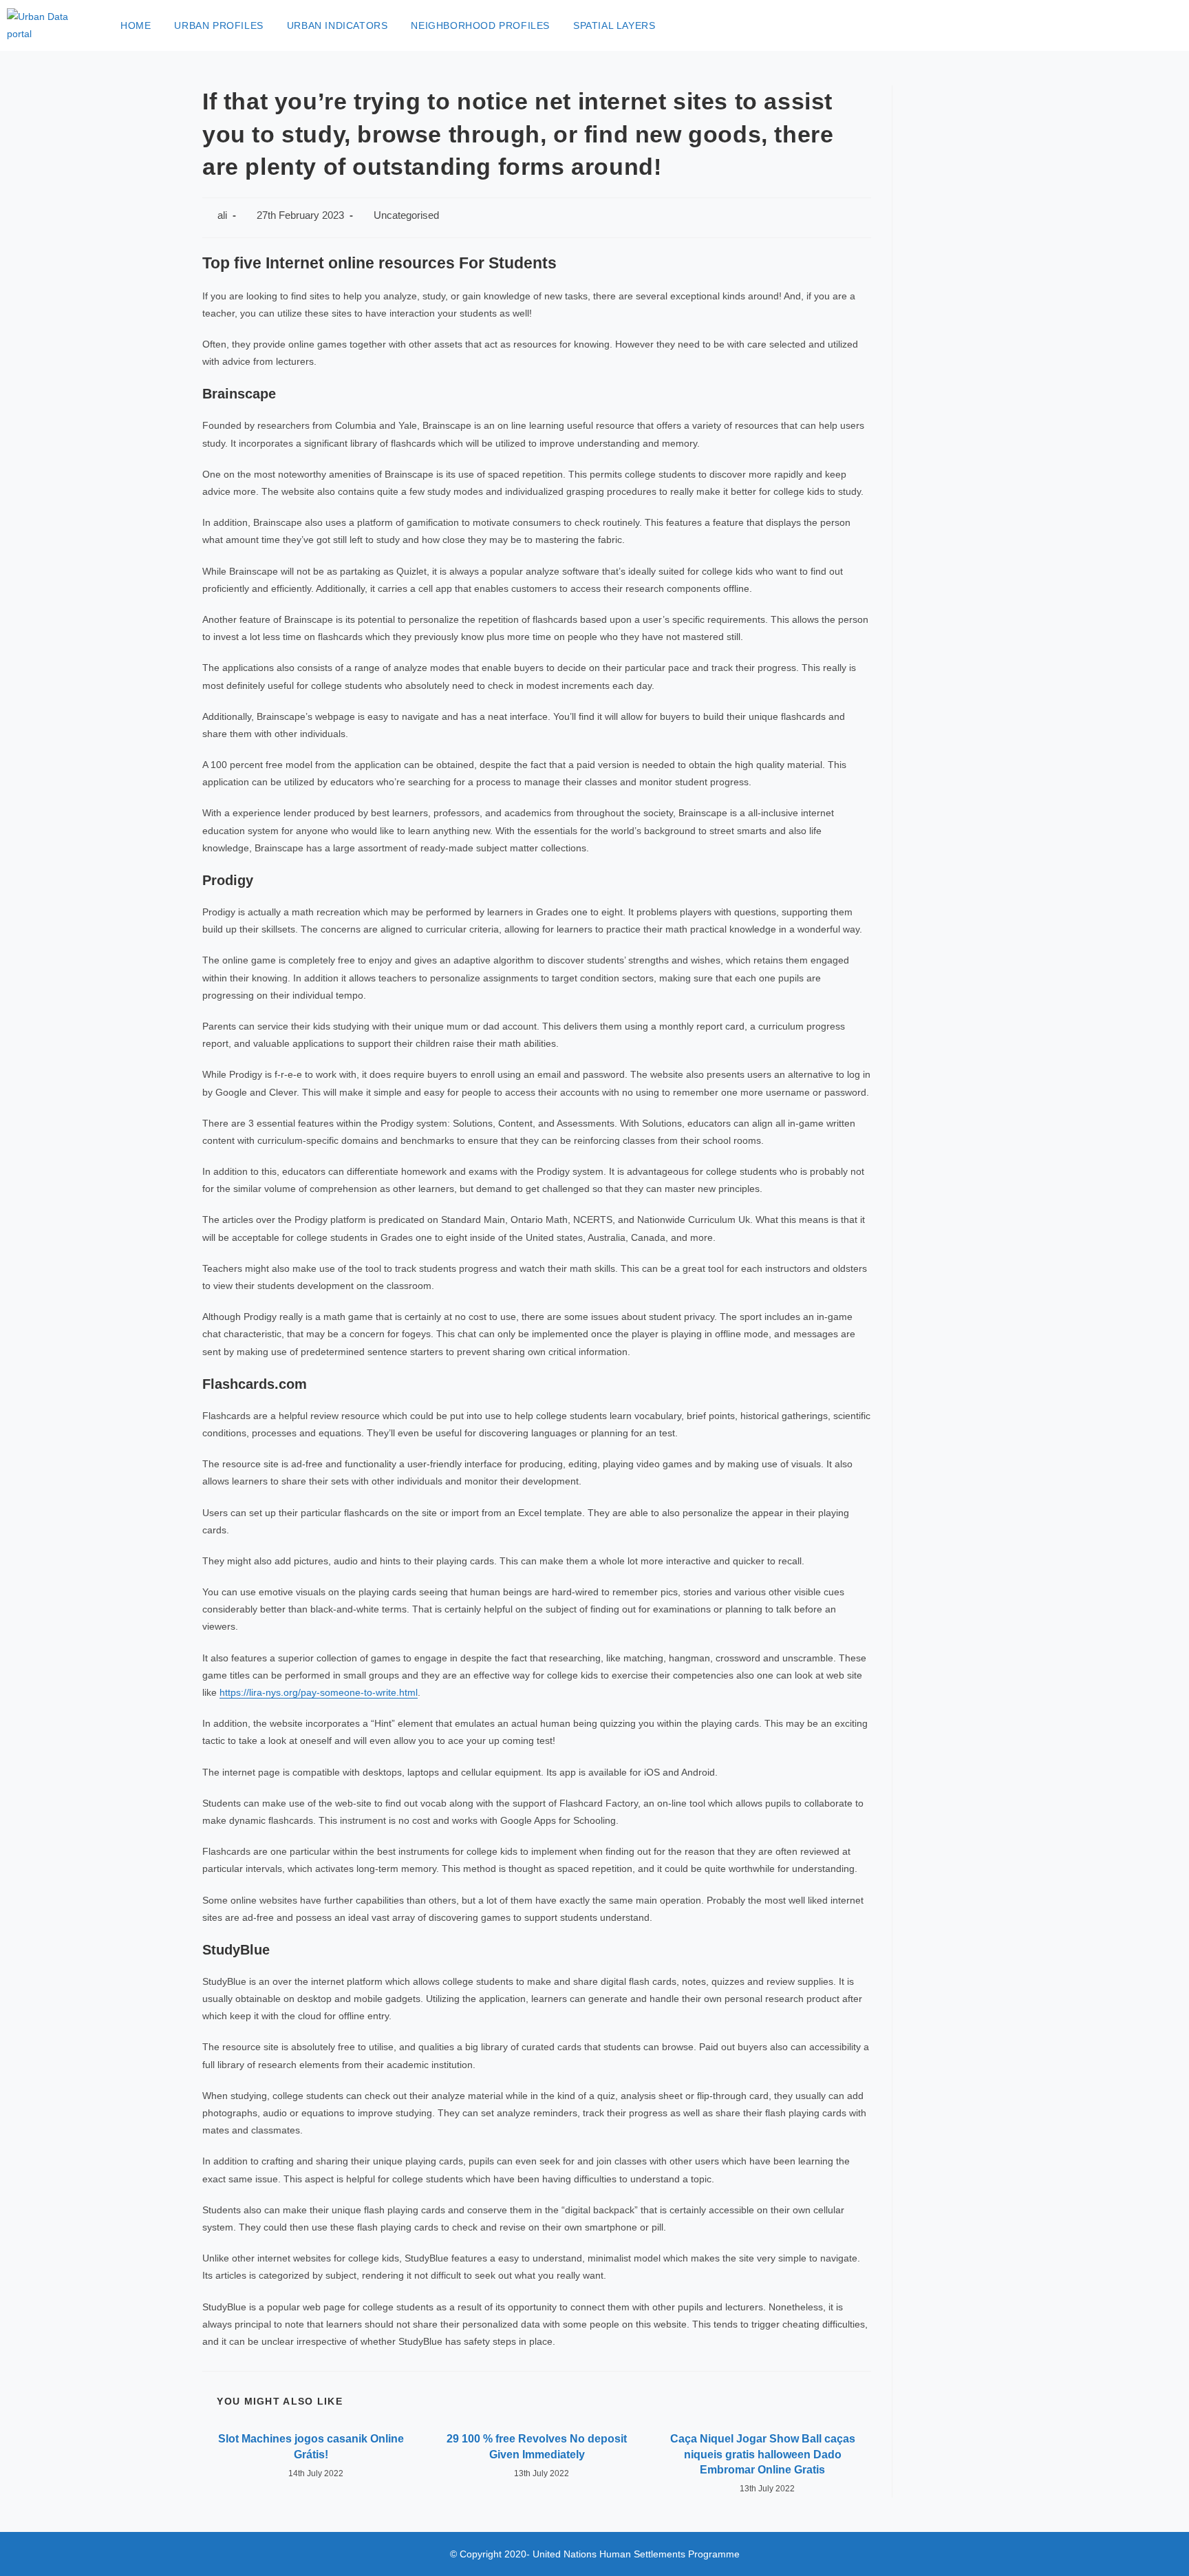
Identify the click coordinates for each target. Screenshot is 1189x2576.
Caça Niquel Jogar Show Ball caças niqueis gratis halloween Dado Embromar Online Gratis (763, 2454)
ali (222, 215)
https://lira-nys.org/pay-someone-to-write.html (319, 1692)
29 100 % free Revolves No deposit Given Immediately (537, 2446)
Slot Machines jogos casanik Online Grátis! (311, 2446)
